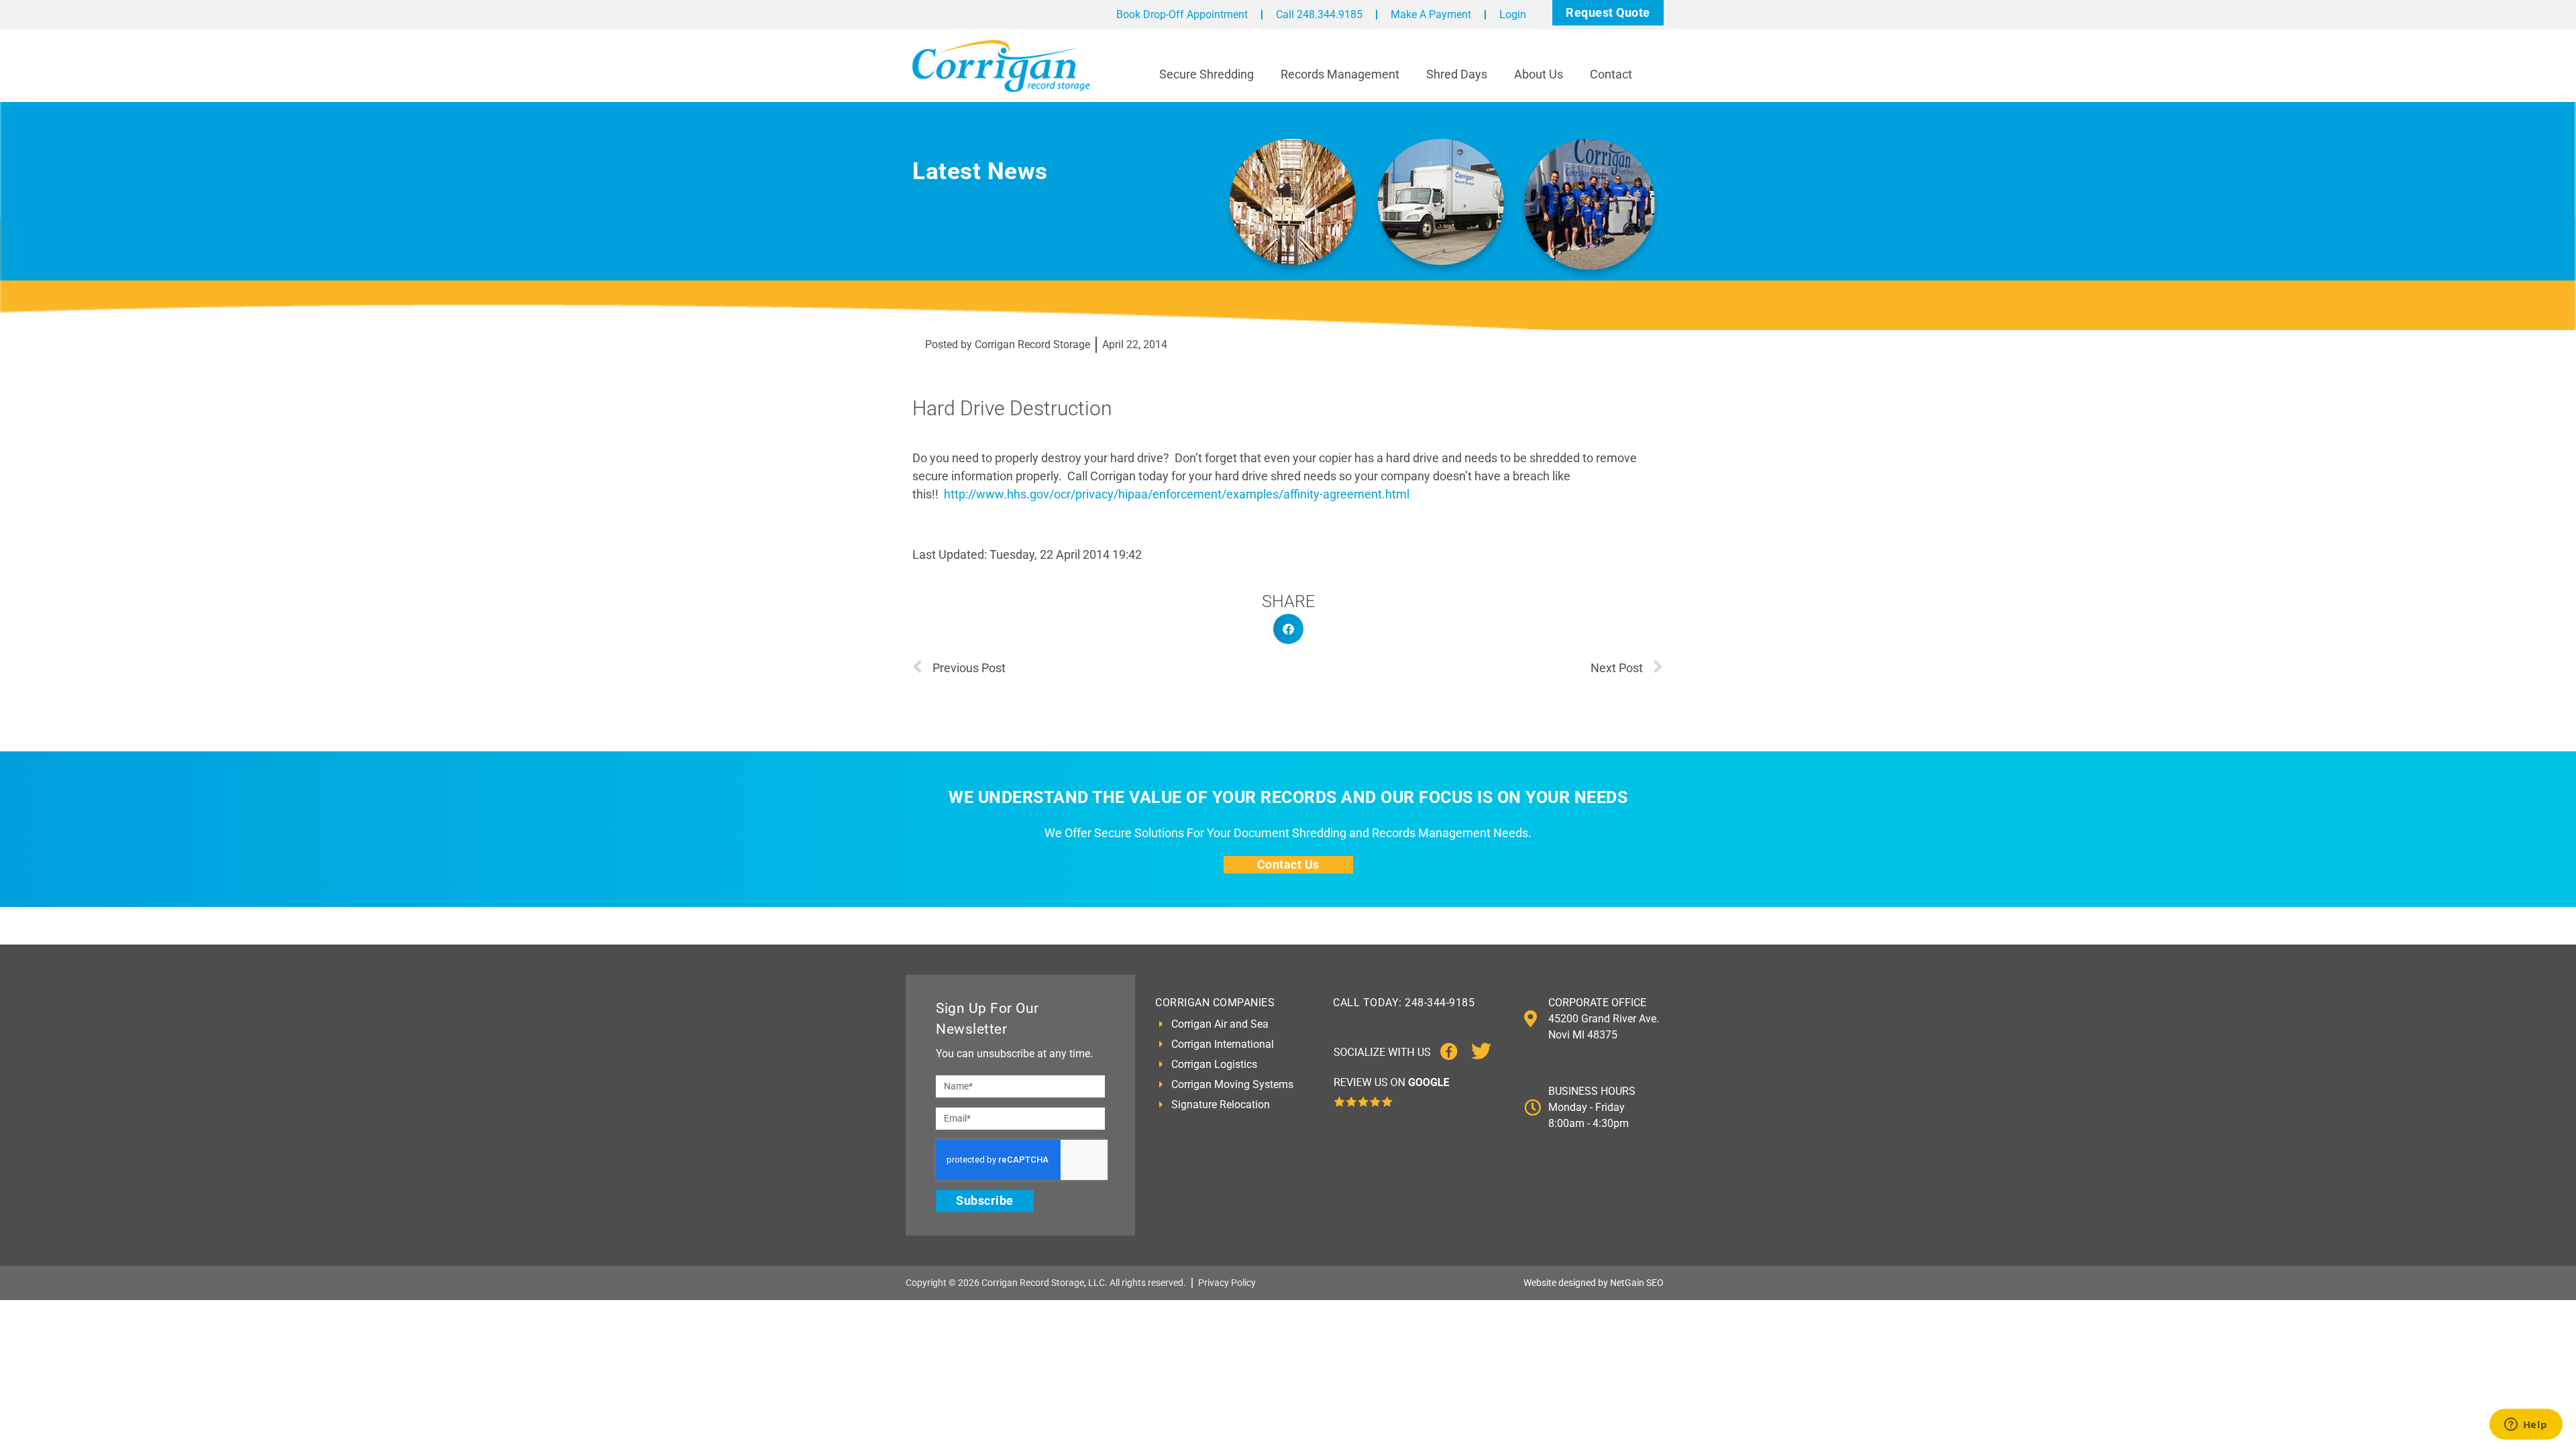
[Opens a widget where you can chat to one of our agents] (2526, 1426)
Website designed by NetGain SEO (1594, 1283)
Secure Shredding (1206, 74)
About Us (1539, 74)
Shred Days (1457, 74)
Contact (1611, 74)
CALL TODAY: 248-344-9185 (1404, 1003)
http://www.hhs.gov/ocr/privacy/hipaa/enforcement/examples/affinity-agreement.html (1177, 494)
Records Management (1340, 74)
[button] (1288, 629)
